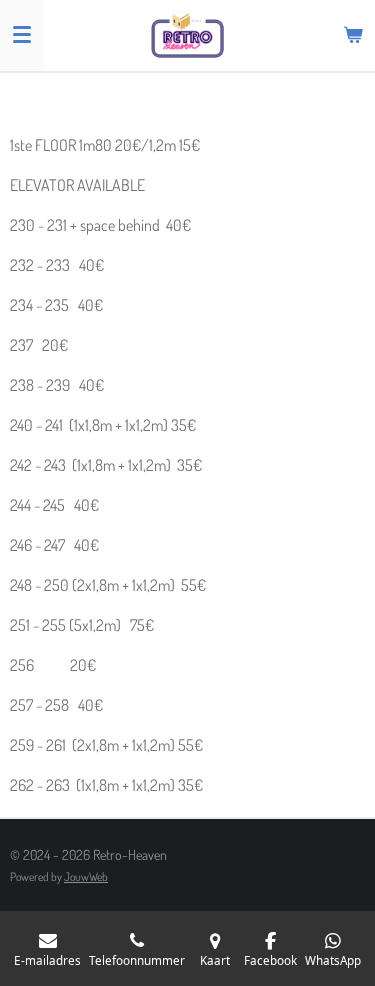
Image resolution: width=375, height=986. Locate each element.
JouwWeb (86, 876)
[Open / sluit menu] (22, 35)
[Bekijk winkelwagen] (353, 35)
